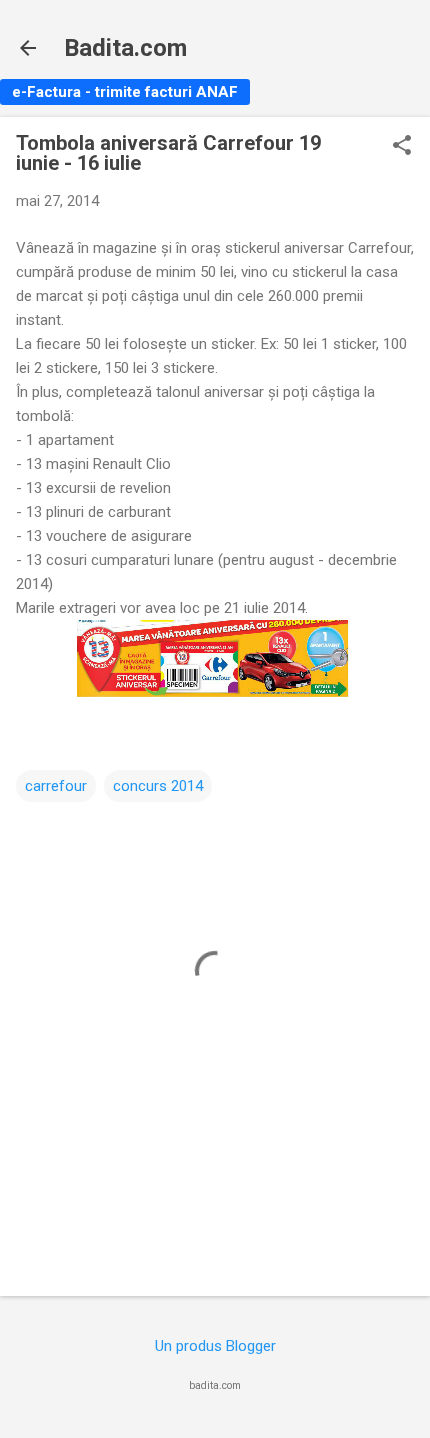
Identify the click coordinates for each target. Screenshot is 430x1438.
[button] (402, 147)
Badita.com (125, 48)
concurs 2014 (158, 786)
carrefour (56, 786)
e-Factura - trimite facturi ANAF (125, 92)
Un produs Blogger (215, 1346)
